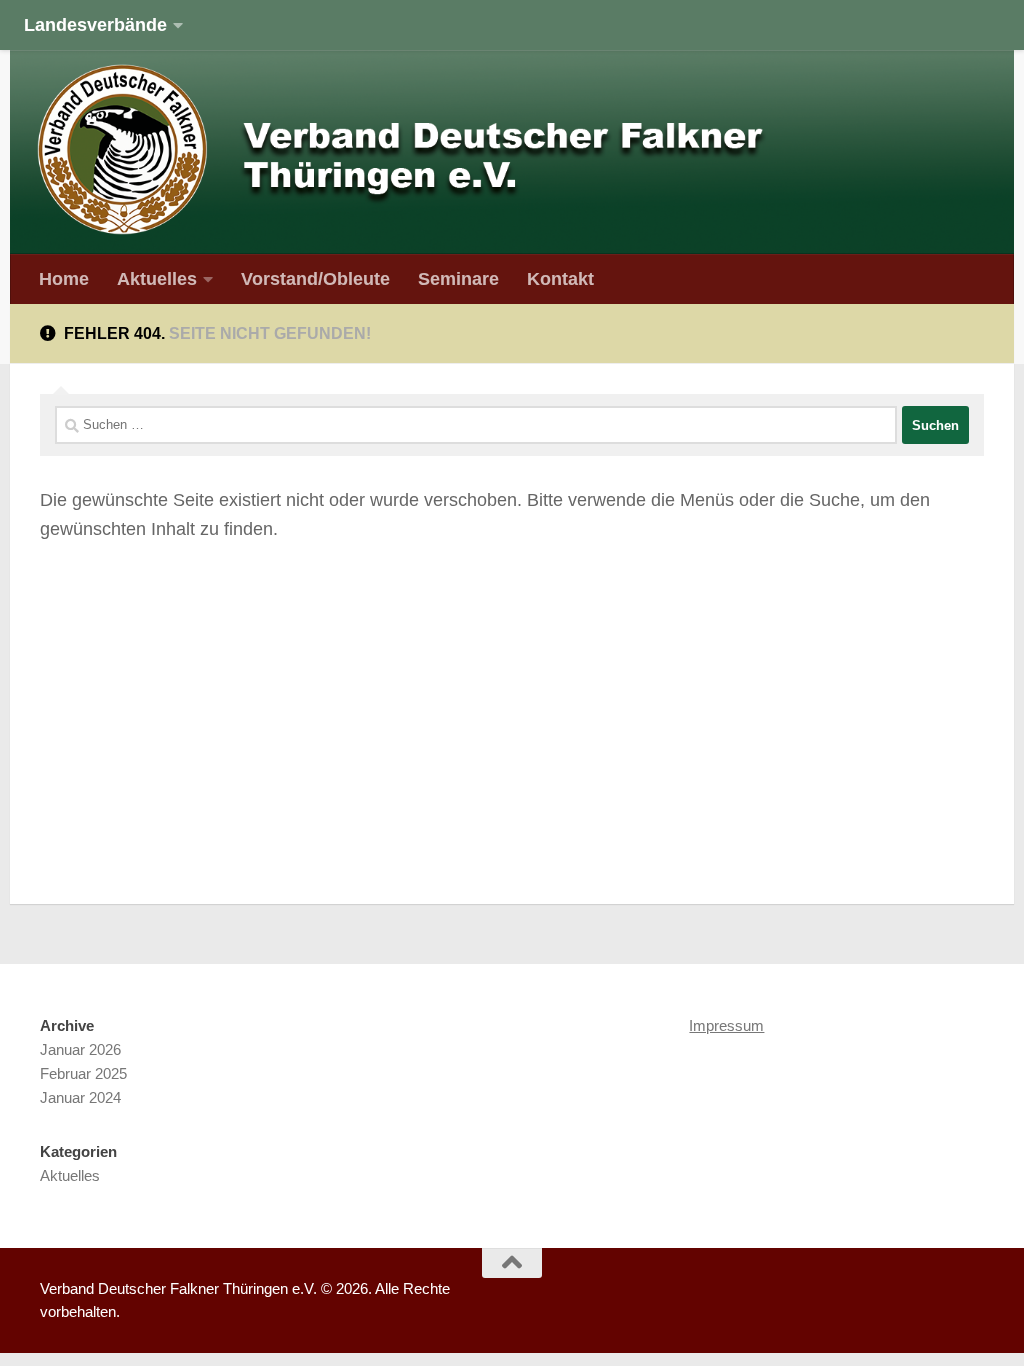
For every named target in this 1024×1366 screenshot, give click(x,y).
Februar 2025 (83, 1073)
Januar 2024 (80, 1097)
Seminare (458, 278)
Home (64, 278)
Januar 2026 (80, 1049)
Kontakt (560, 278)
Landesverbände (95, 24)
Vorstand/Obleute (315, 278)
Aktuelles (157, 278)
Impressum (726, 1025)
